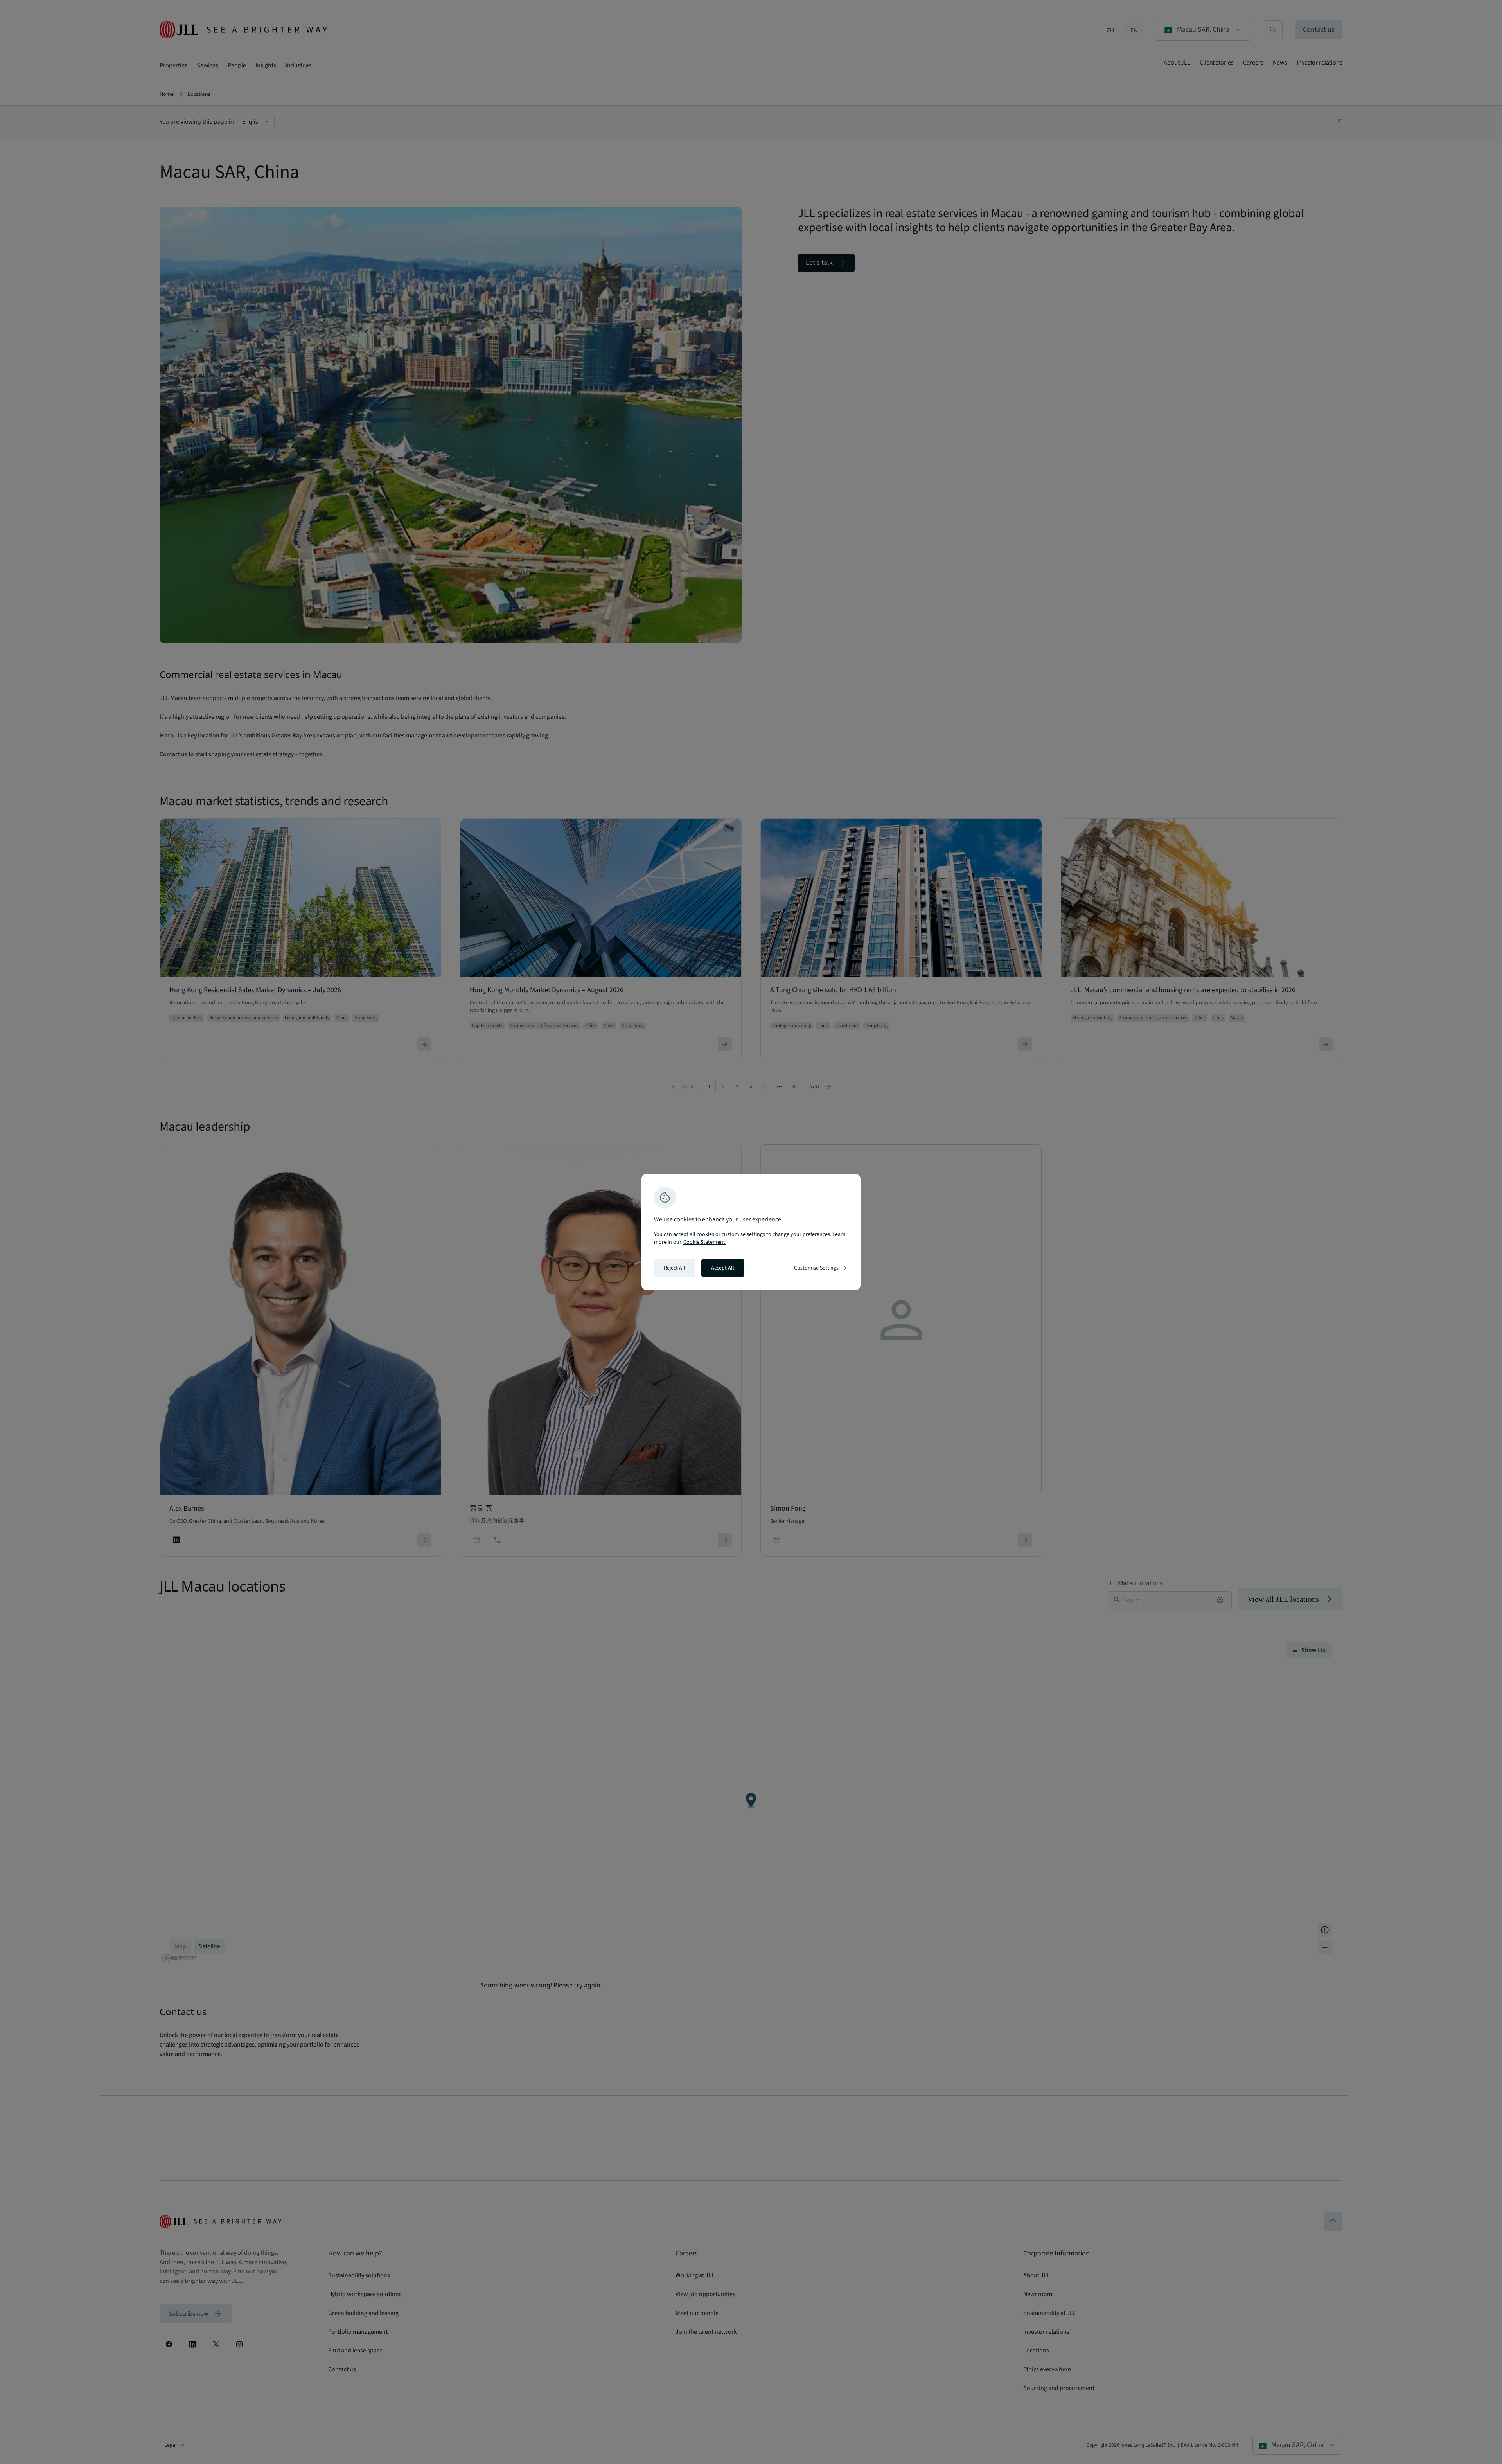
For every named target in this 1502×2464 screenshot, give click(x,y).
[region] (751, 1232)
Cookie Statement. (705, 1242)
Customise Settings (821, 1268)
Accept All (723, 1268)
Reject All (675, 1268)
